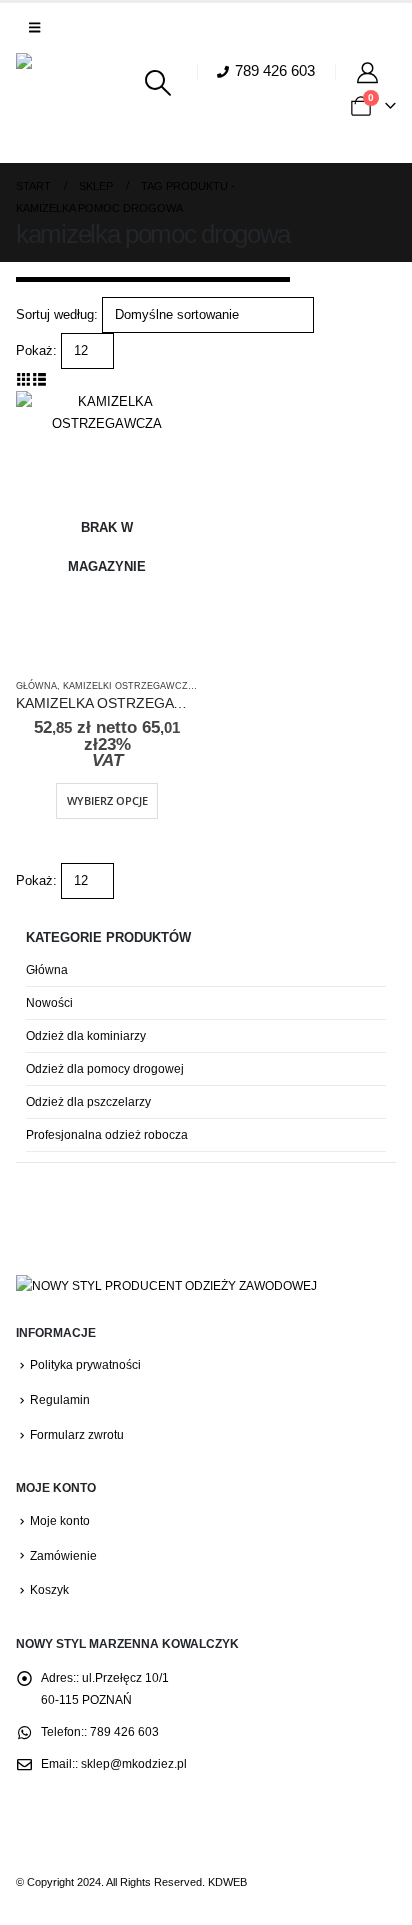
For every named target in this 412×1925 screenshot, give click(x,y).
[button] (34, 28)
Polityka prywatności (85, 1364)
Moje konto (60, 1520)
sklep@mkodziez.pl (134, 1763)
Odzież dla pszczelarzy (88, 1102)
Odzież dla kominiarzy (86, 1036)
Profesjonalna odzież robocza (107, 1135)
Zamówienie (63, 1555)
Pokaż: (36, 350)
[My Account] (370, 72)
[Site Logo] (71, 108)
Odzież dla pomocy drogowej (105, 1069)
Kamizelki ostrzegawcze (128, 686)
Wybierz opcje (107, 800)
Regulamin (60, 1399)
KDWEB (227, 1882)
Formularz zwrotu (77, 1434)
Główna (36, 686)
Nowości (49, 1003)
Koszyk (49, 1589)
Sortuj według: (57, 314)
